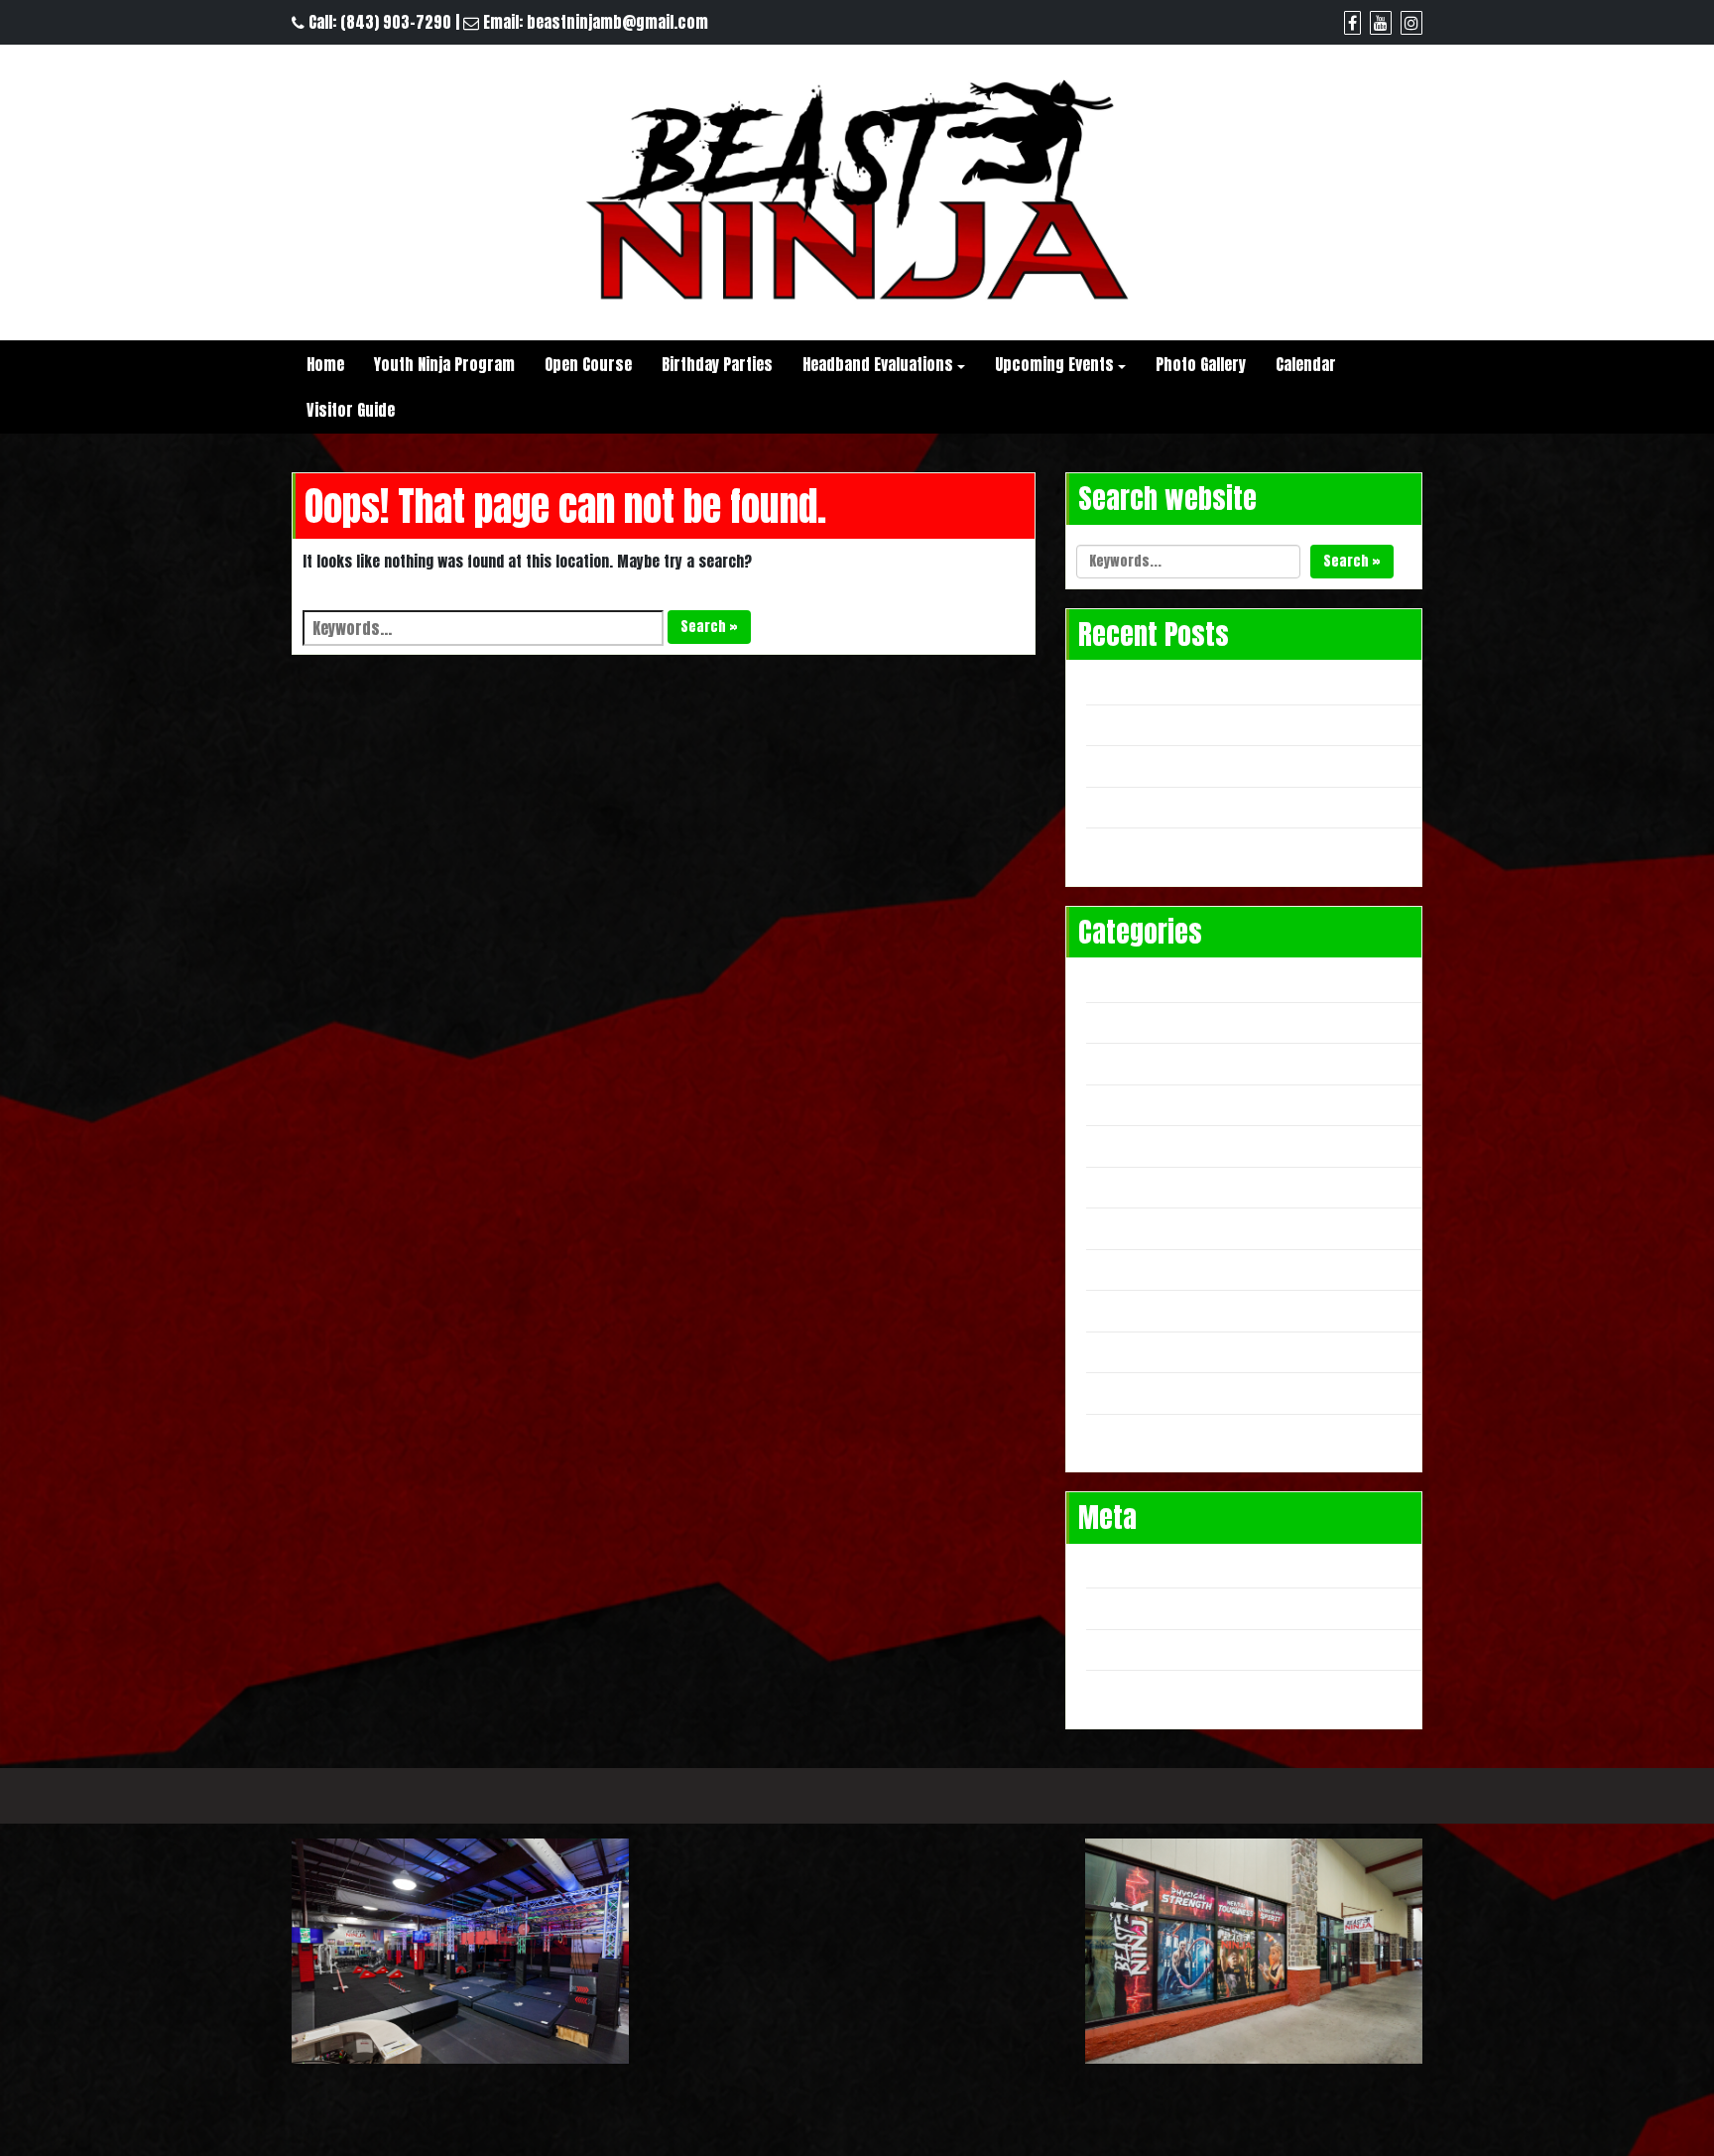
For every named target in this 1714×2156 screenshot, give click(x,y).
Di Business (1332, 1796)
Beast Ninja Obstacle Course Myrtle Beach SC (1249, 723)
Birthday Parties (717, 364)
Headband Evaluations (878, 364)
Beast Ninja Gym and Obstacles (1201, 764)
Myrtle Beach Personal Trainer (1201, 1186)
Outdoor (1124, 1309)
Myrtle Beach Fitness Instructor (1208, 1144)
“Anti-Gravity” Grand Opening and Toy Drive (1243, 846)
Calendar (1306, 364)
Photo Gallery (1201, 364)
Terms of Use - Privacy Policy (857, 1795)
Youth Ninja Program (444, 364)
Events (1119, 979)
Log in (1117, 1566)
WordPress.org (1149, 1689)
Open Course (588, 364)
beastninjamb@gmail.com (617, 22)
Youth (1116, 1433)
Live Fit (1119, 1062)
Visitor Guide (351, 410)
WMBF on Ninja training (1174, 806)
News (1114, 1226)
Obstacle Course (1153, 1268)
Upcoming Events (1054, 364)
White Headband (1151, 682)
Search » (709, 627)
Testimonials (1141, 1350)
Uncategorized (1147, 1391)
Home (325, 364)
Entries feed (1138, 1606)
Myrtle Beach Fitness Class (1189, 1103)
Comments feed (1150, 1648)
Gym (1110, 1021)
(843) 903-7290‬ (396, 22)
